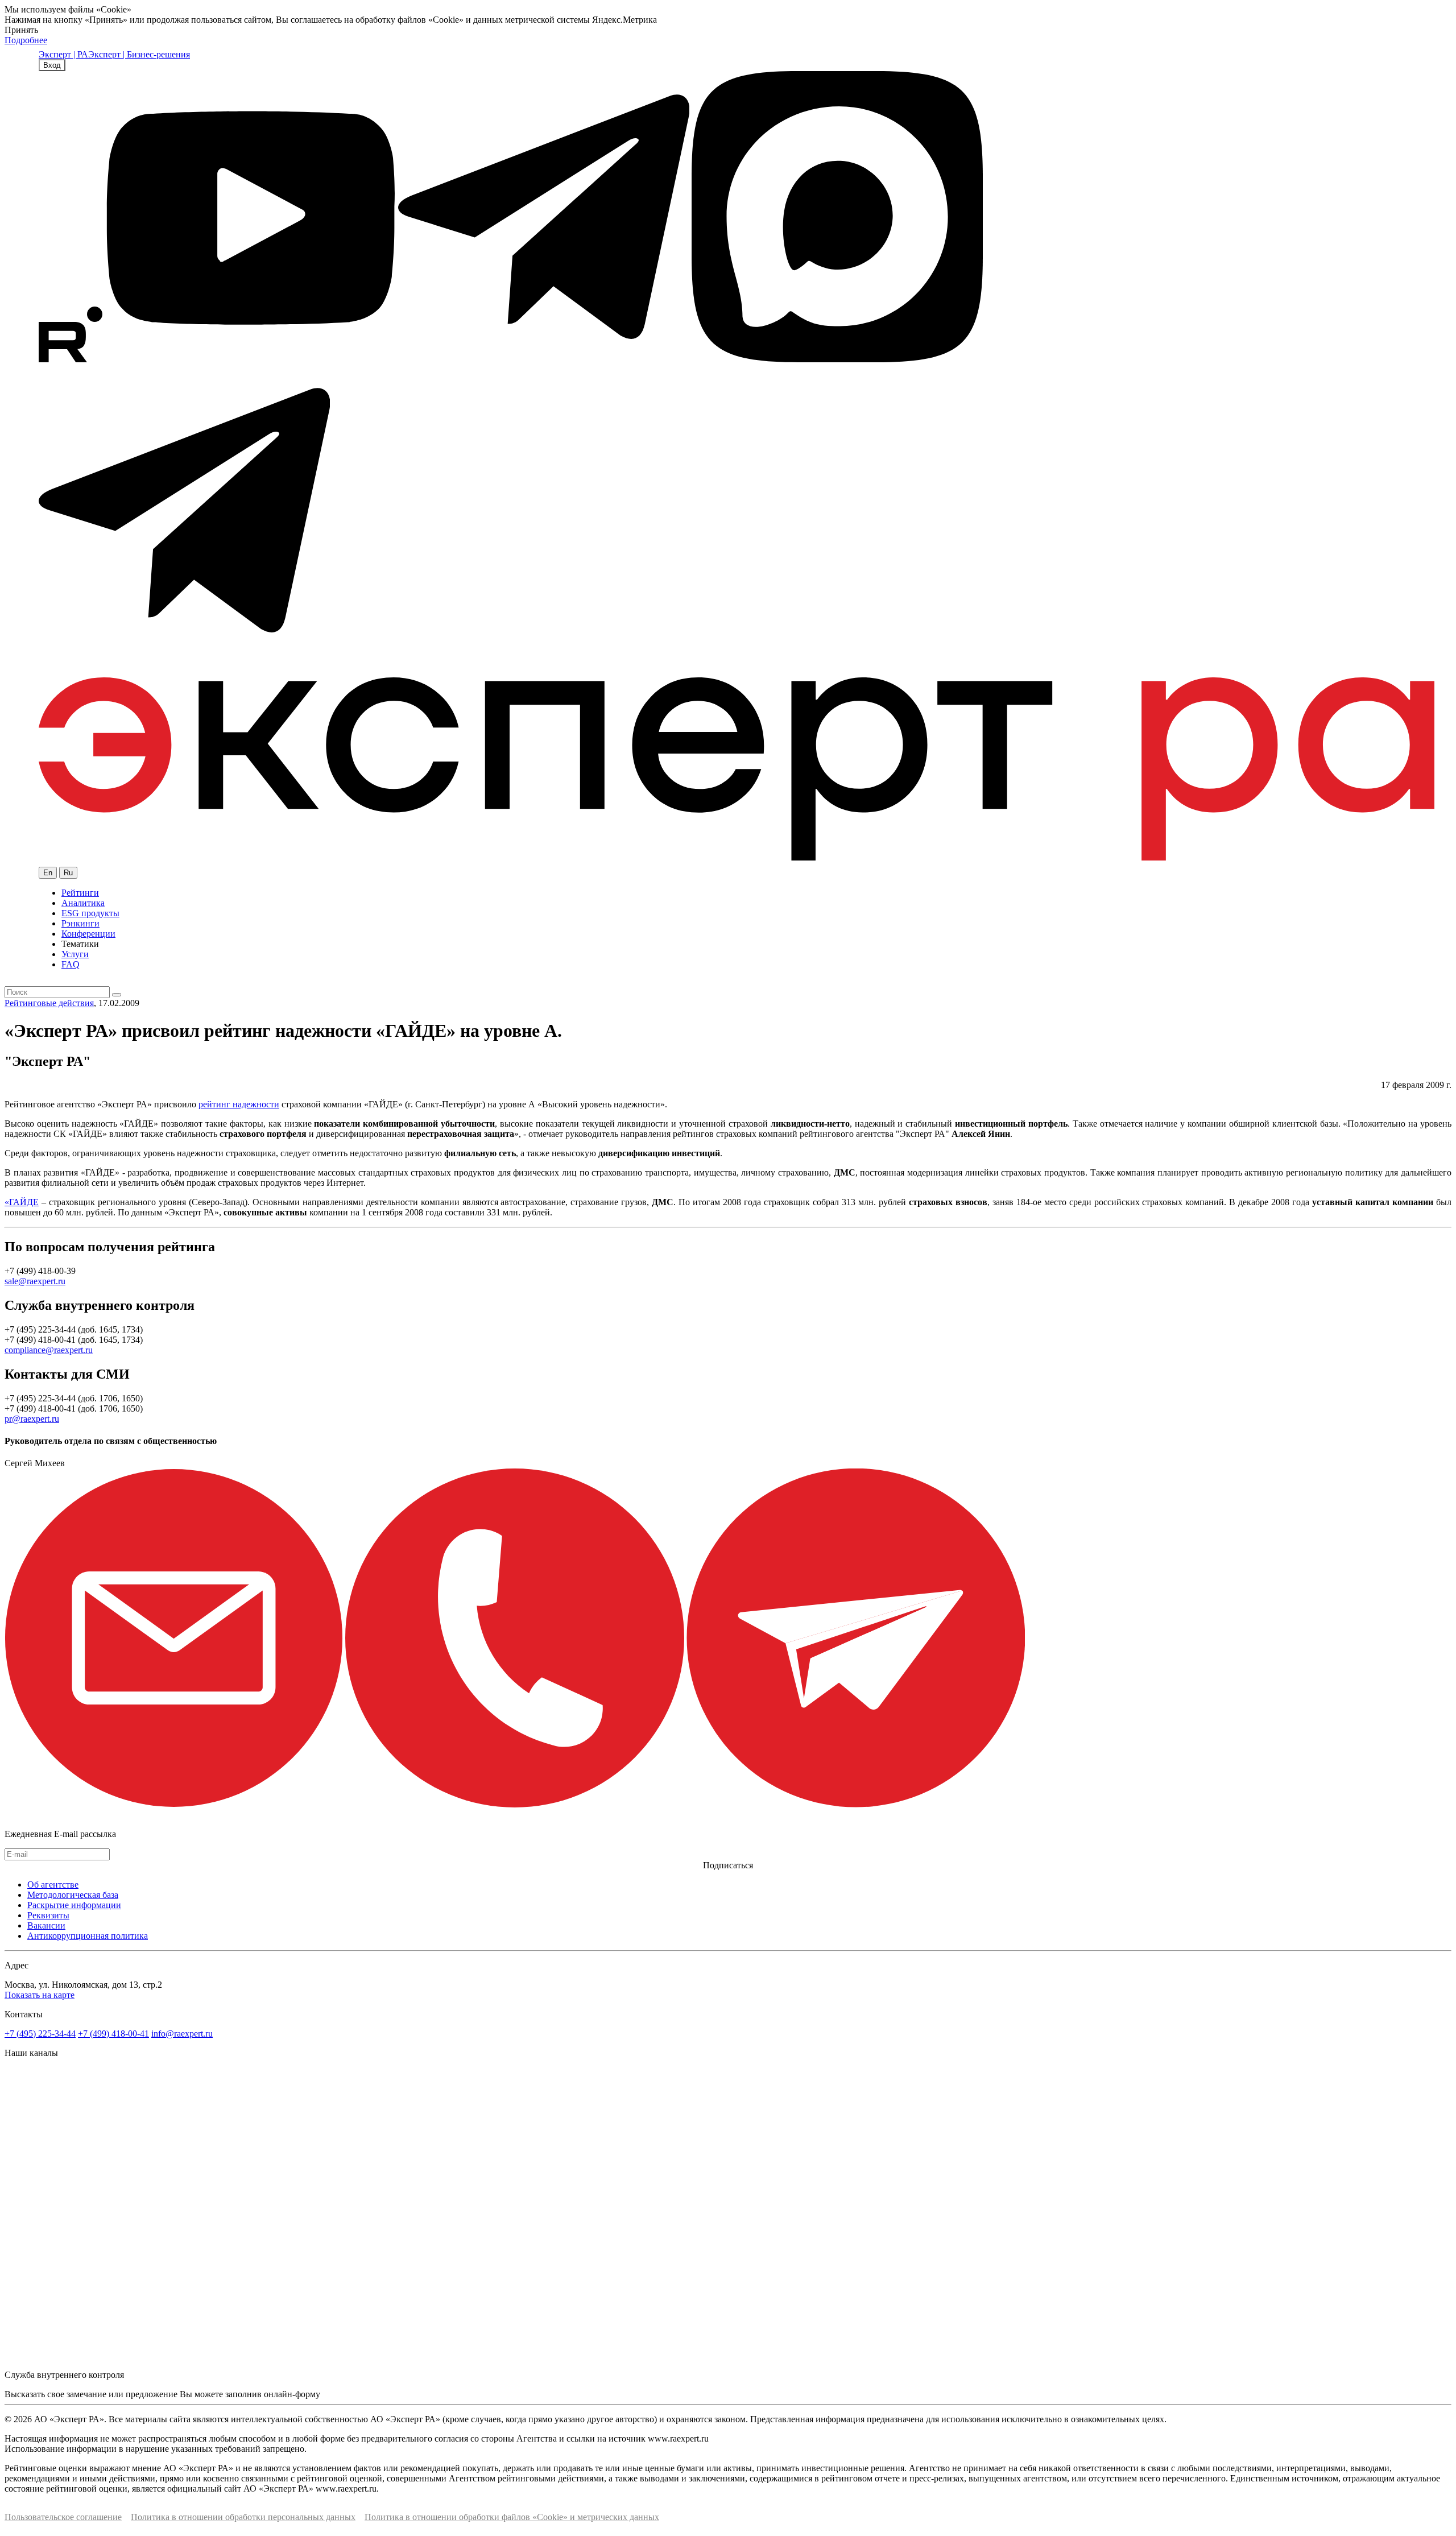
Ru (68, 873)
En (48, 873)
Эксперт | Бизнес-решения (139, 54)
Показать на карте (40, 1995)
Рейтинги (80, 893)
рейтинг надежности (239, 1104)
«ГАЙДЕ (22, 1202)
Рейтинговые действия (49, 1003)
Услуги (75, 954)
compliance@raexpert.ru (49, 1350)
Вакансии (46, 1925)
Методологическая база (73, 1895)
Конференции (88, 934)
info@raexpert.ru (182, 2034)
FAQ (71, 964)
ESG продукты (90, 913)
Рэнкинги (80, 923)
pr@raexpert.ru (32, 1419)
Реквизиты (48, 1915)
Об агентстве (53, 1885)
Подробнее (26, 40)
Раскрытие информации (74, 1905)
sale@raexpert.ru (35, 1281)
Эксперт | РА (63, 54)
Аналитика (83, 903)
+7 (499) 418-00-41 (113, 2034)
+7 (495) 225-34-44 (40, 2034)
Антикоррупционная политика (88, 1936)
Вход (52, 65)
